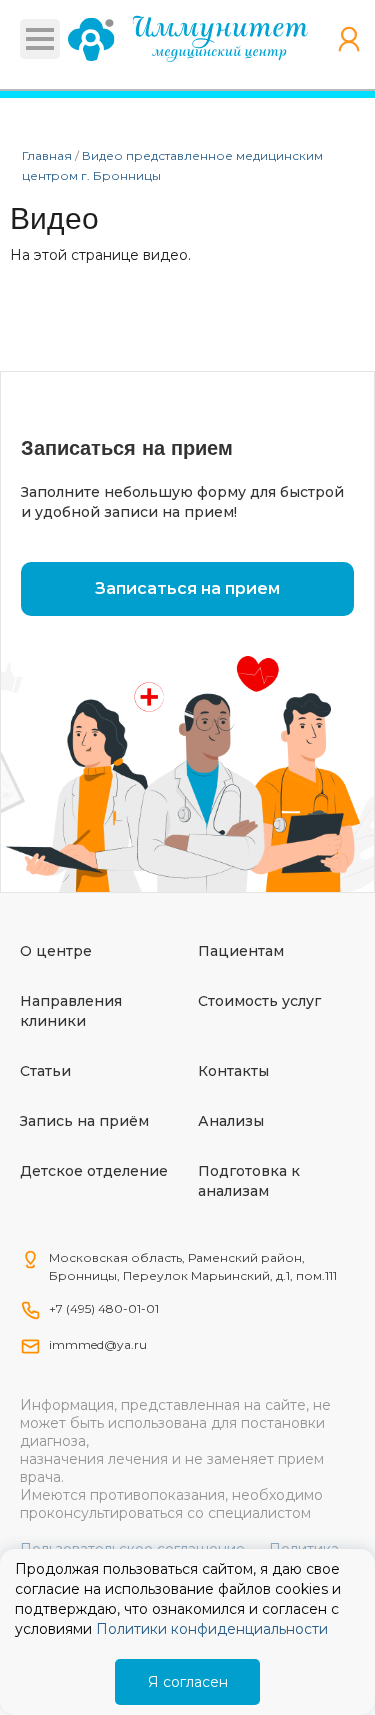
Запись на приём (84, 1121)
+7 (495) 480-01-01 (104, 1308)
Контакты (233, 1071)
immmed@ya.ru (98, 1344)
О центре (56, 951)
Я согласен (188, 1682)
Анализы (231, 1121)
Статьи (45, 1071)
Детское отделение (94, 1171)
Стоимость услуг (259, 1001)
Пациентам (241, 951)
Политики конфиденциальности (212, 1629)
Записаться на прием (187, 588)
